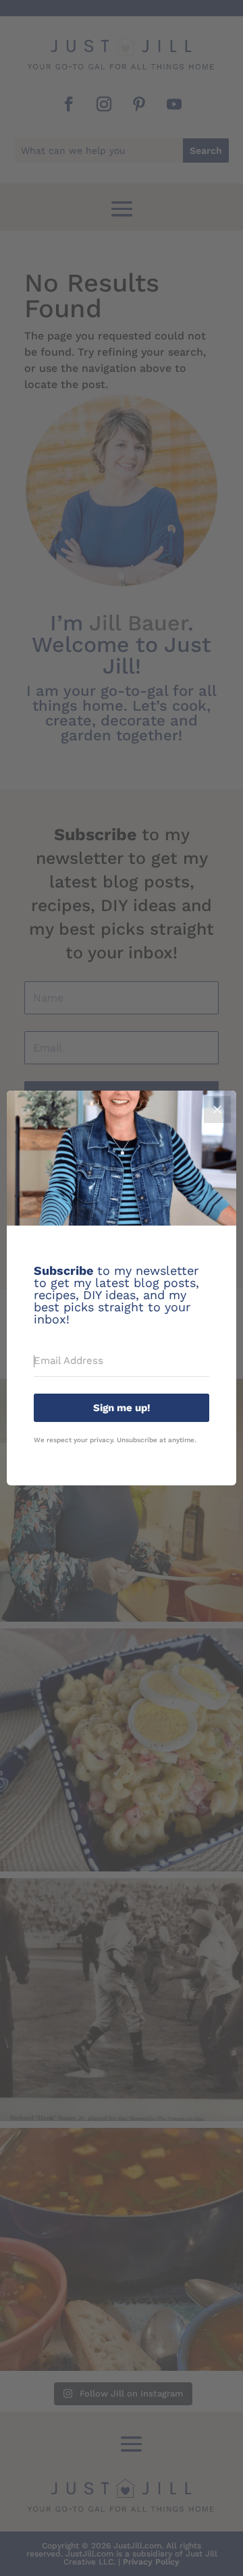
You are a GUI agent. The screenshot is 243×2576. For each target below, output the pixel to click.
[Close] (217, 1109)
